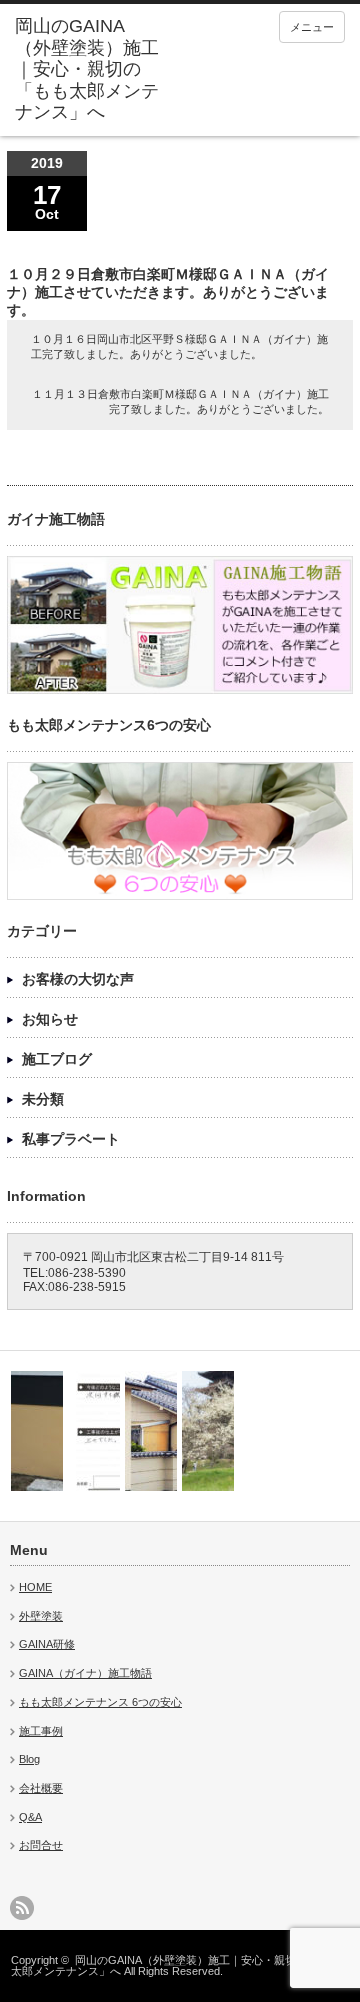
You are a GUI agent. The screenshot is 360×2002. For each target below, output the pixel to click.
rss (22, 1908)
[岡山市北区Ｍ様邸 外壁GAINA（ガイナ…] (151, 1431)
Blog (29, 1759)
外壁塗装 (41, 1616)
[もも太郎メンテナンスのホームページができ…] (208, 1431)
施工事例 (41, 1731)
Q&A (30, 1817)
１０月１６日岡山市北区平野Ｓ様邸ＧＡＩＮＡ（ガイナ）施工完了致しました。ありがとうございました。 (179, 346)
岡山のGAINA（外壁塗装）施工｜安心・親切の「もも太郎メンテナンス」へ (175, 1965)
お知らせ (50, 1019)
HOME (35, 1587)
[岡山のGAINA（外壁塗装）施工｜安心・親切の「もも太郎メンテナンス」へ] (87, 70)
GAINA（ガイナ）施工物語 (85, 1673)
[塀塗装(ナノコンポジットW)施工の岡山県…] (94, 1431)
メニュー (312, 27)
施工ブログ (57, 1059)
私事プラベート (71, 1139)
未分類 (43, 1099)
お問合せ (41, 1845)
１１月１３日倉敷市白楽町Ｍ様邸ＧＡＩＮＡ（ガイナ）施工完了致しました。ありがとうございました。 (180, 401)
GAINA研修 (47, 1644)
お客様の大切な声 (78, 979)
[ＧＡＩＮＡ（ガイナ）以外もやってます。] (37, 1431)
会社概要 (41, 1788)
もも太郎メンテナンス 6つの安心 (100, 1702)
